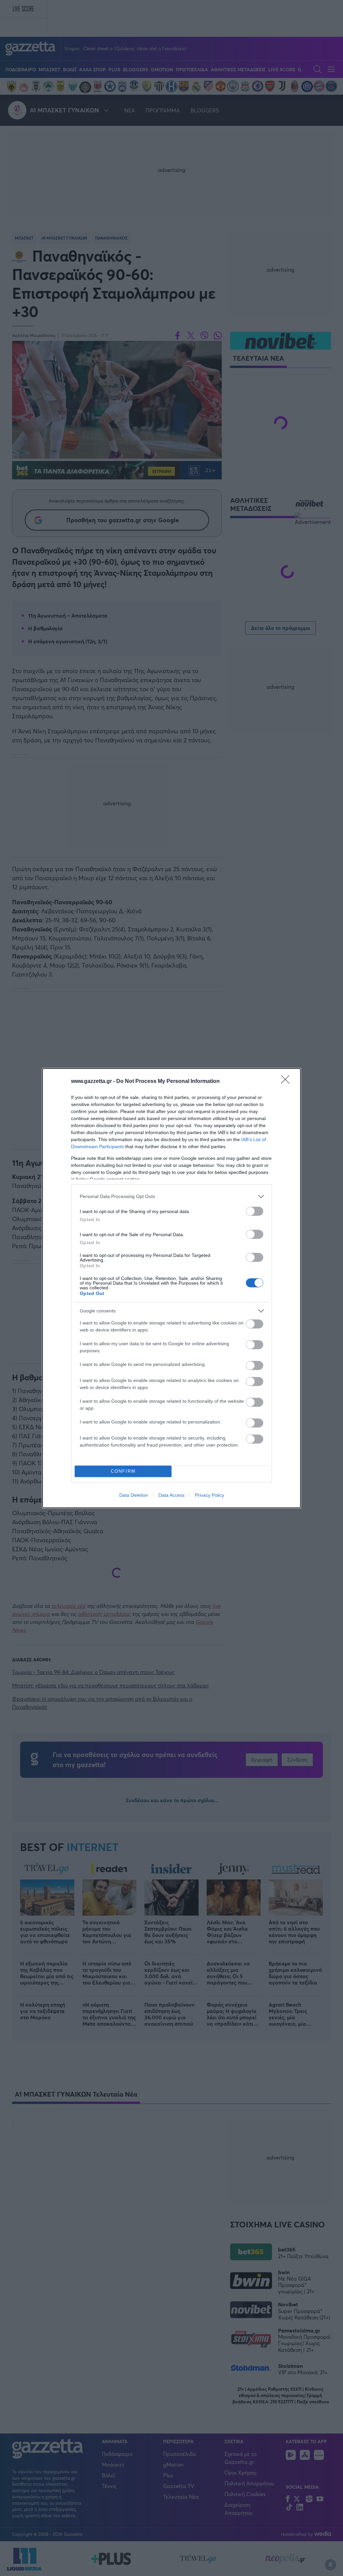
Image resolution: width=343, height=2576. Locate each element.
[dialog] (171, 1288)
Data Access (171, 1495)
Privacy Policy (210, 1495)
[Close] (287, 1082)
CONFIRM (123, 1471)
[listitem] (171, 1197)
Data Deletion (134, 1495)
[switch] (255, 1211)
